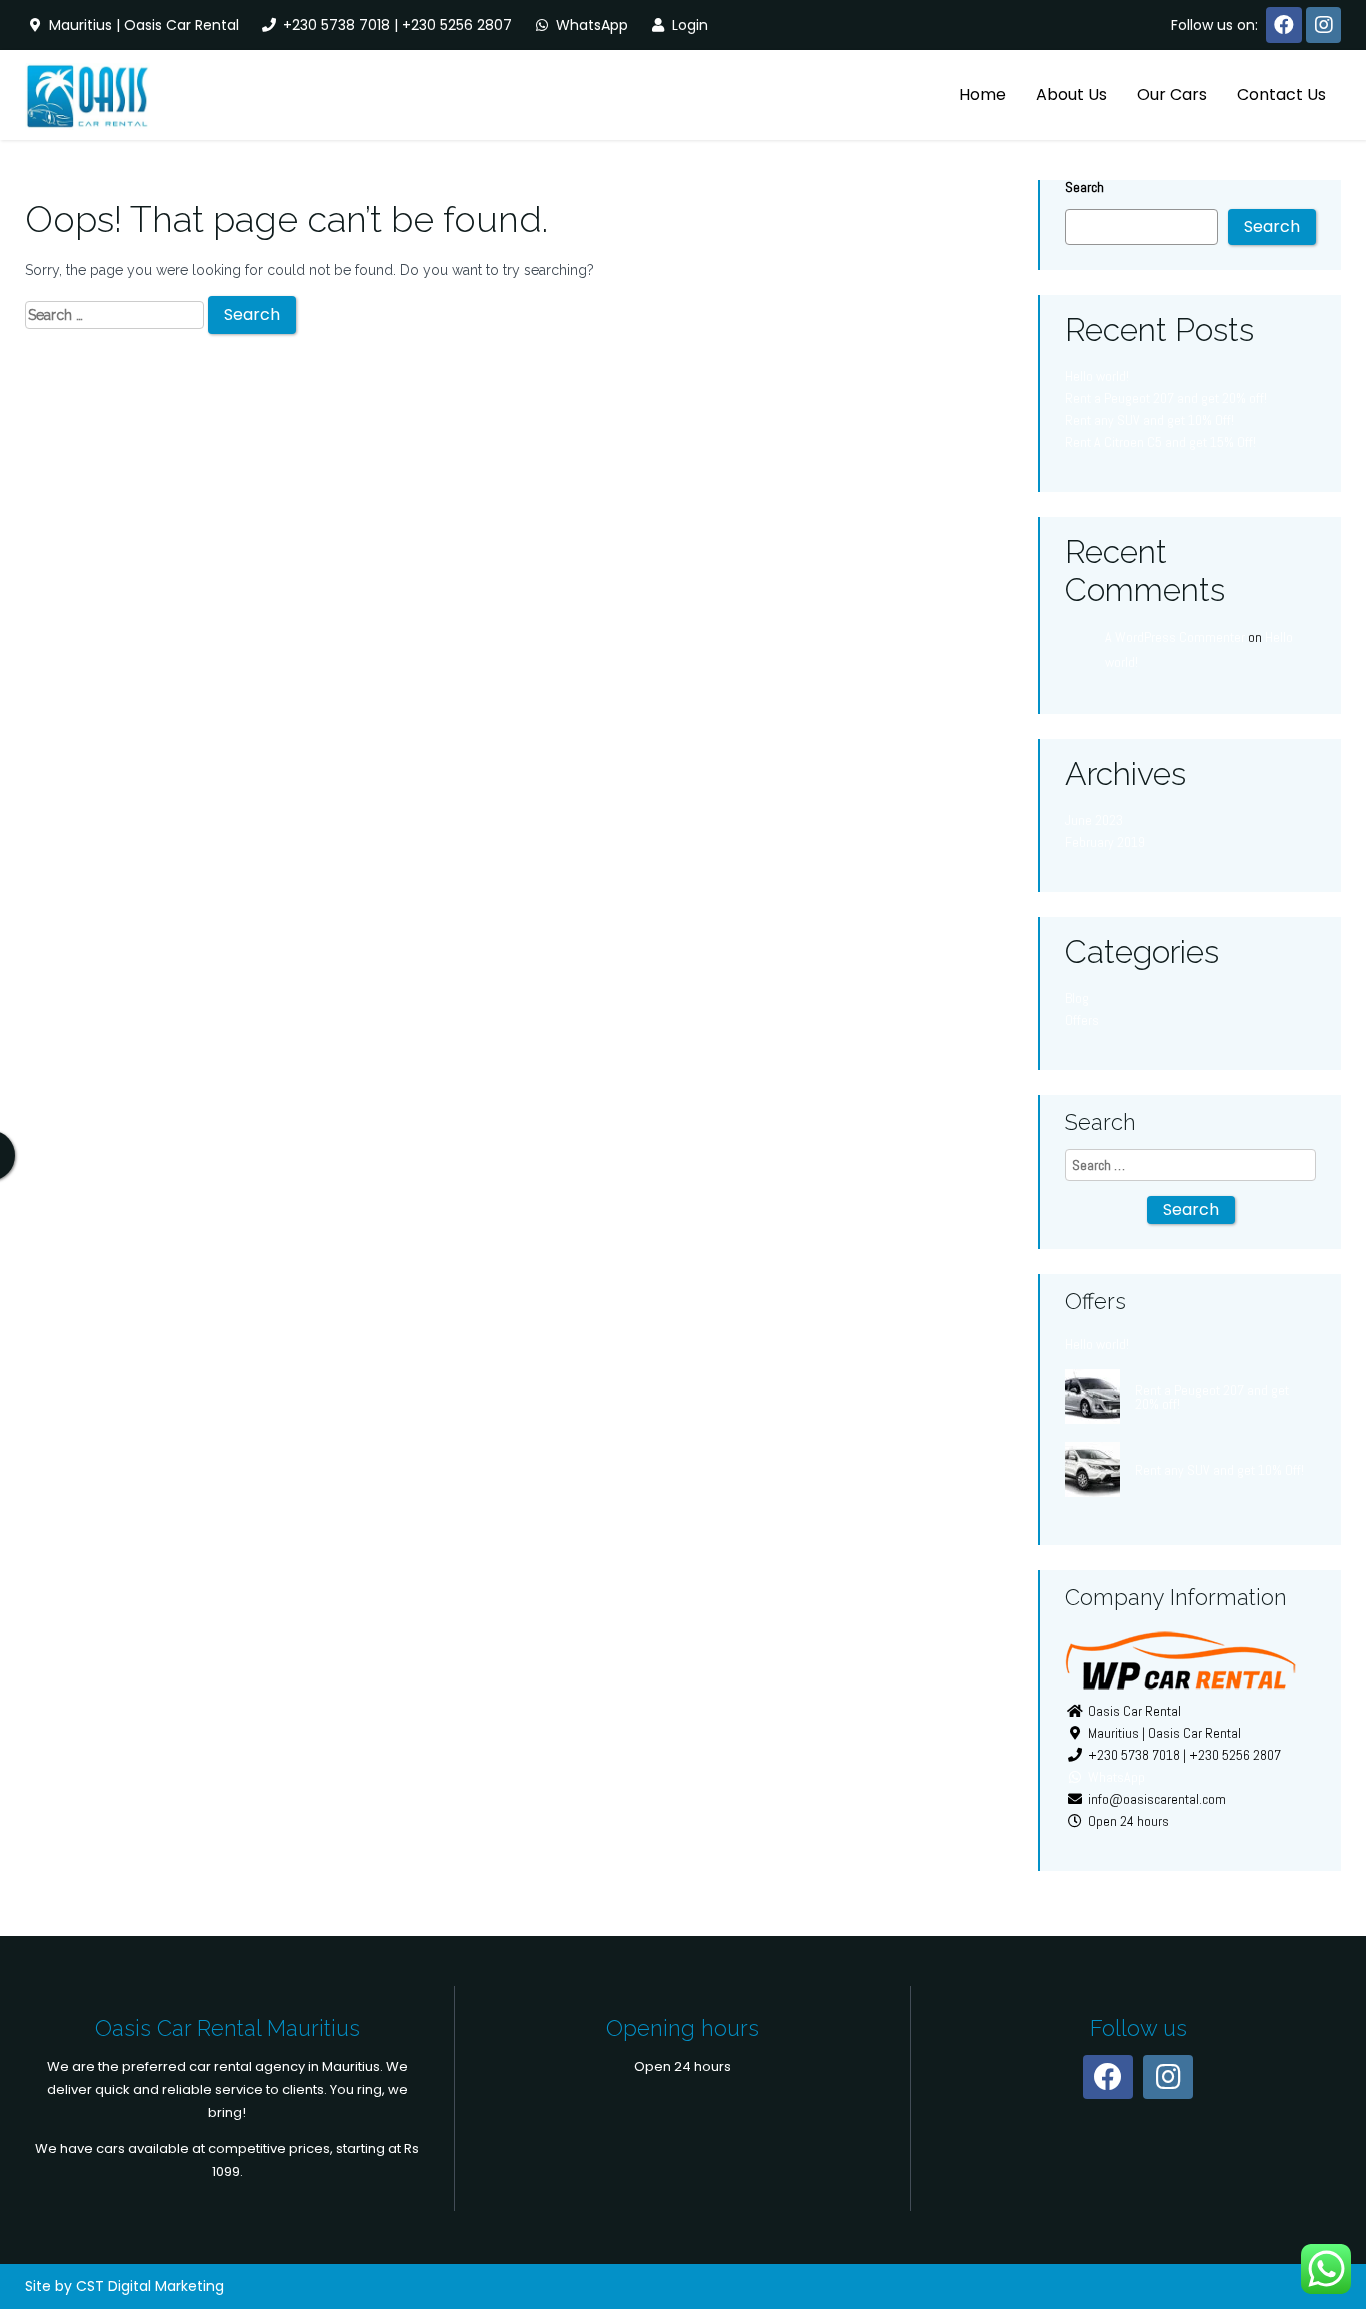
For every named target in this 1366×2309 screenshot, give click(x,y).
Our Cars (1172, 94)
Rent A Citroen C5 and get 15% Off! (1160, 442)
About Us (1071, 94)
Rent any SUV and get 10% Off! (1149, 420)
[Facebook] (1284, 25)
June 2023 (1094, 820)
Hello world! (1097, 376)
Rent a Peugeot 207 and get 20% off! (1166, 398)
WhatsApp (590, 25)
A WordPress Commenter (1175, 637)
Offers (1082, 1020)
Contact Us (1281, 94)
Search (1084, 187)
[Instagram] (1323, 25)
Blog (1077, 998)
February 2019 (1105, 842)
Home (982, 94)
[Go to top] (1334, 2229)
